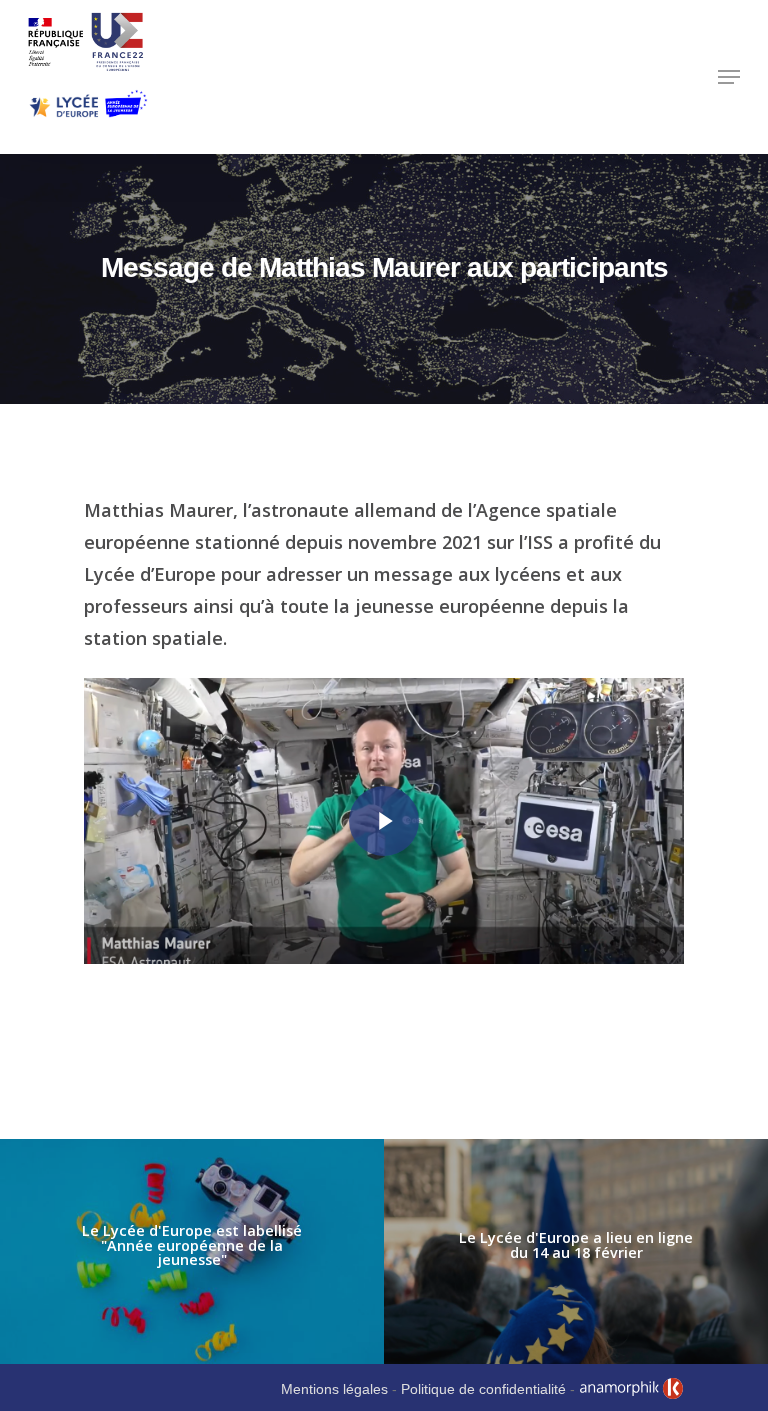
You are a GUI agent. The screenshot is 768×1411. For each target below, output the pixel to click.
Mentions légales (334, 1389)
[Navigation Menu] (729, 77)
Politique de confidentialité (483, 1389)
